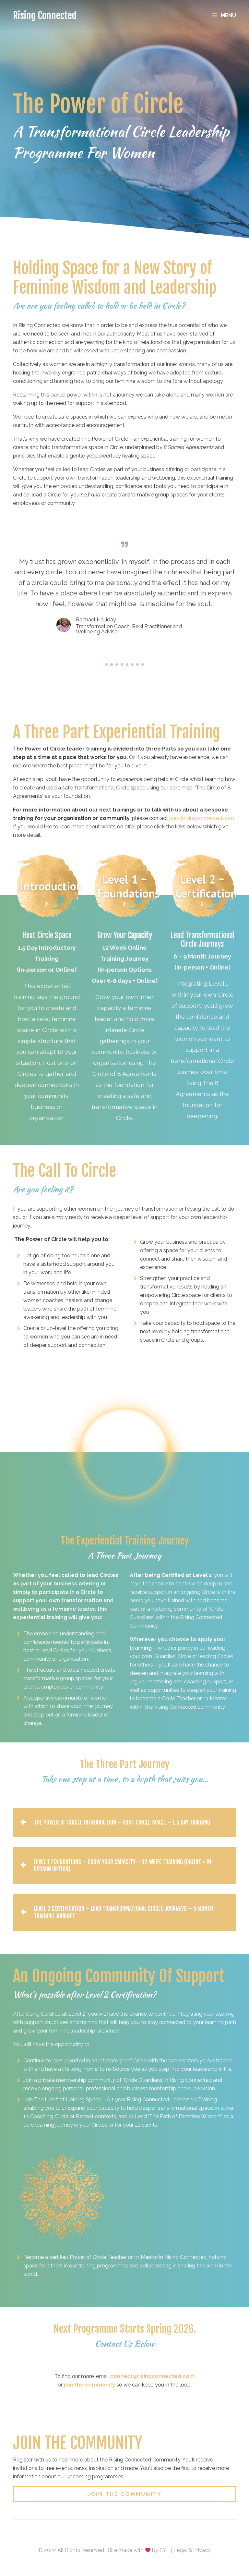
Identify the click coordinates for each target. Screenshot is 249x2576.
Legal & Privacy (192, 2550)
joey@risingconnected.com (202, 818)
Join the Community (124, 2494)
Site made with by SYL (139, 2550)
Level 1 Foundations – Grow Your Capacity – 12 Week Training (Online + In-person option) (124, 1866)
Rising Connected (45, 15)
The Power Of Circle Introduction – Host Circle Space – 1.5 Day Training (122, 1822)
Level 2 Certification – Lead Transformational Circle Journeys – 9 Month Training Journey (123, 1912)
